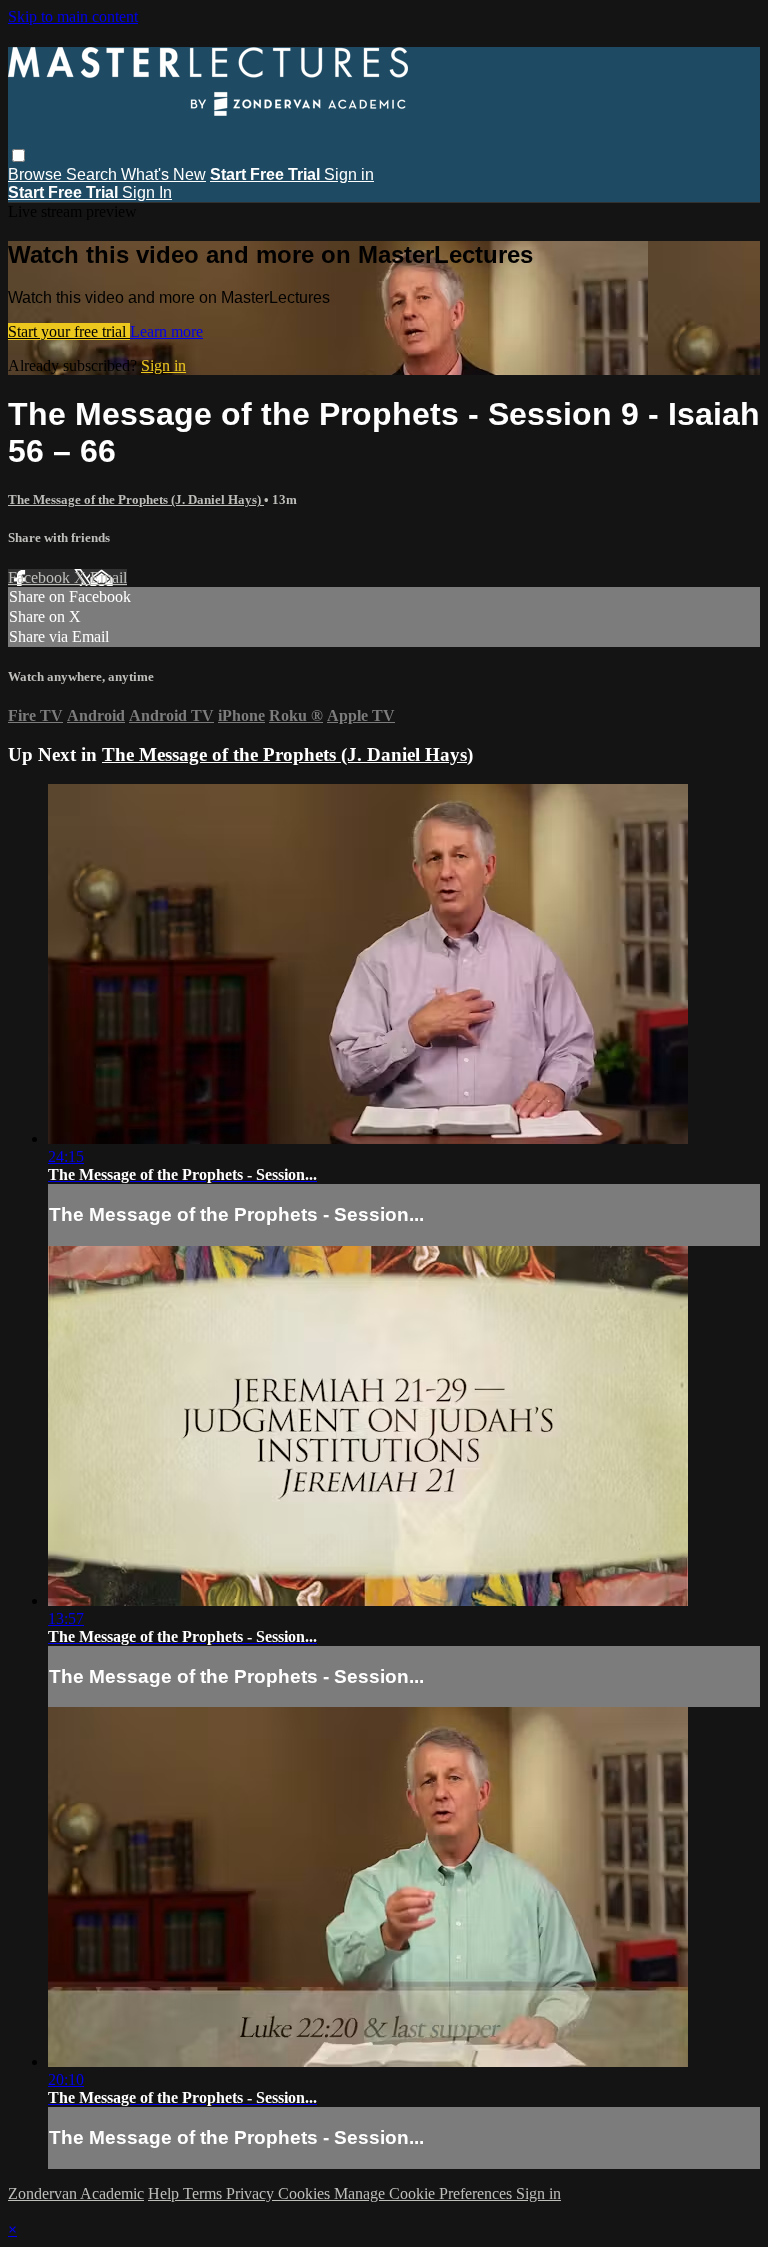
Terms (204, 2193)
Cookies (306, 2193)
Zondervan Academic (76, 2193)
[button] (18, 155)
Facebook (41, 577)
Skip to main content (73, 16)
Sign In (147, 192)
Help (165, 2193)
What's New (163, 174)
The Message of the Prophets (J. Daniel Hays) (136, 499)
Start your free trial (69, 331)
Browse (37, 174)
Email (108, 577)
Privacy (252, 2193)
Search (93, 174)
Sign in (349, 174)
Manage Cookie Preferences (425, 2193)
